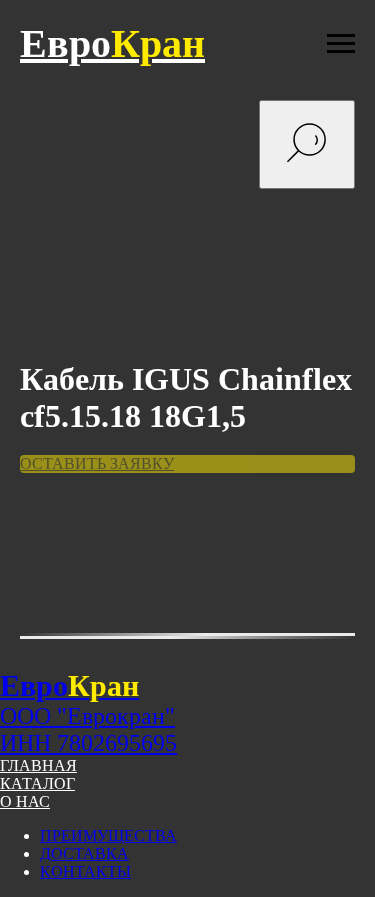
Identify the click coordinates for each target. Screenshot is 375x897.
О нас (25, 801)
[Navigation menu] (341, 44)
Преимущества (108, 835)
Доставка (84, 853)
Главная (38, 765)
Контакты (85, 871)
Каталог (37, 783)
